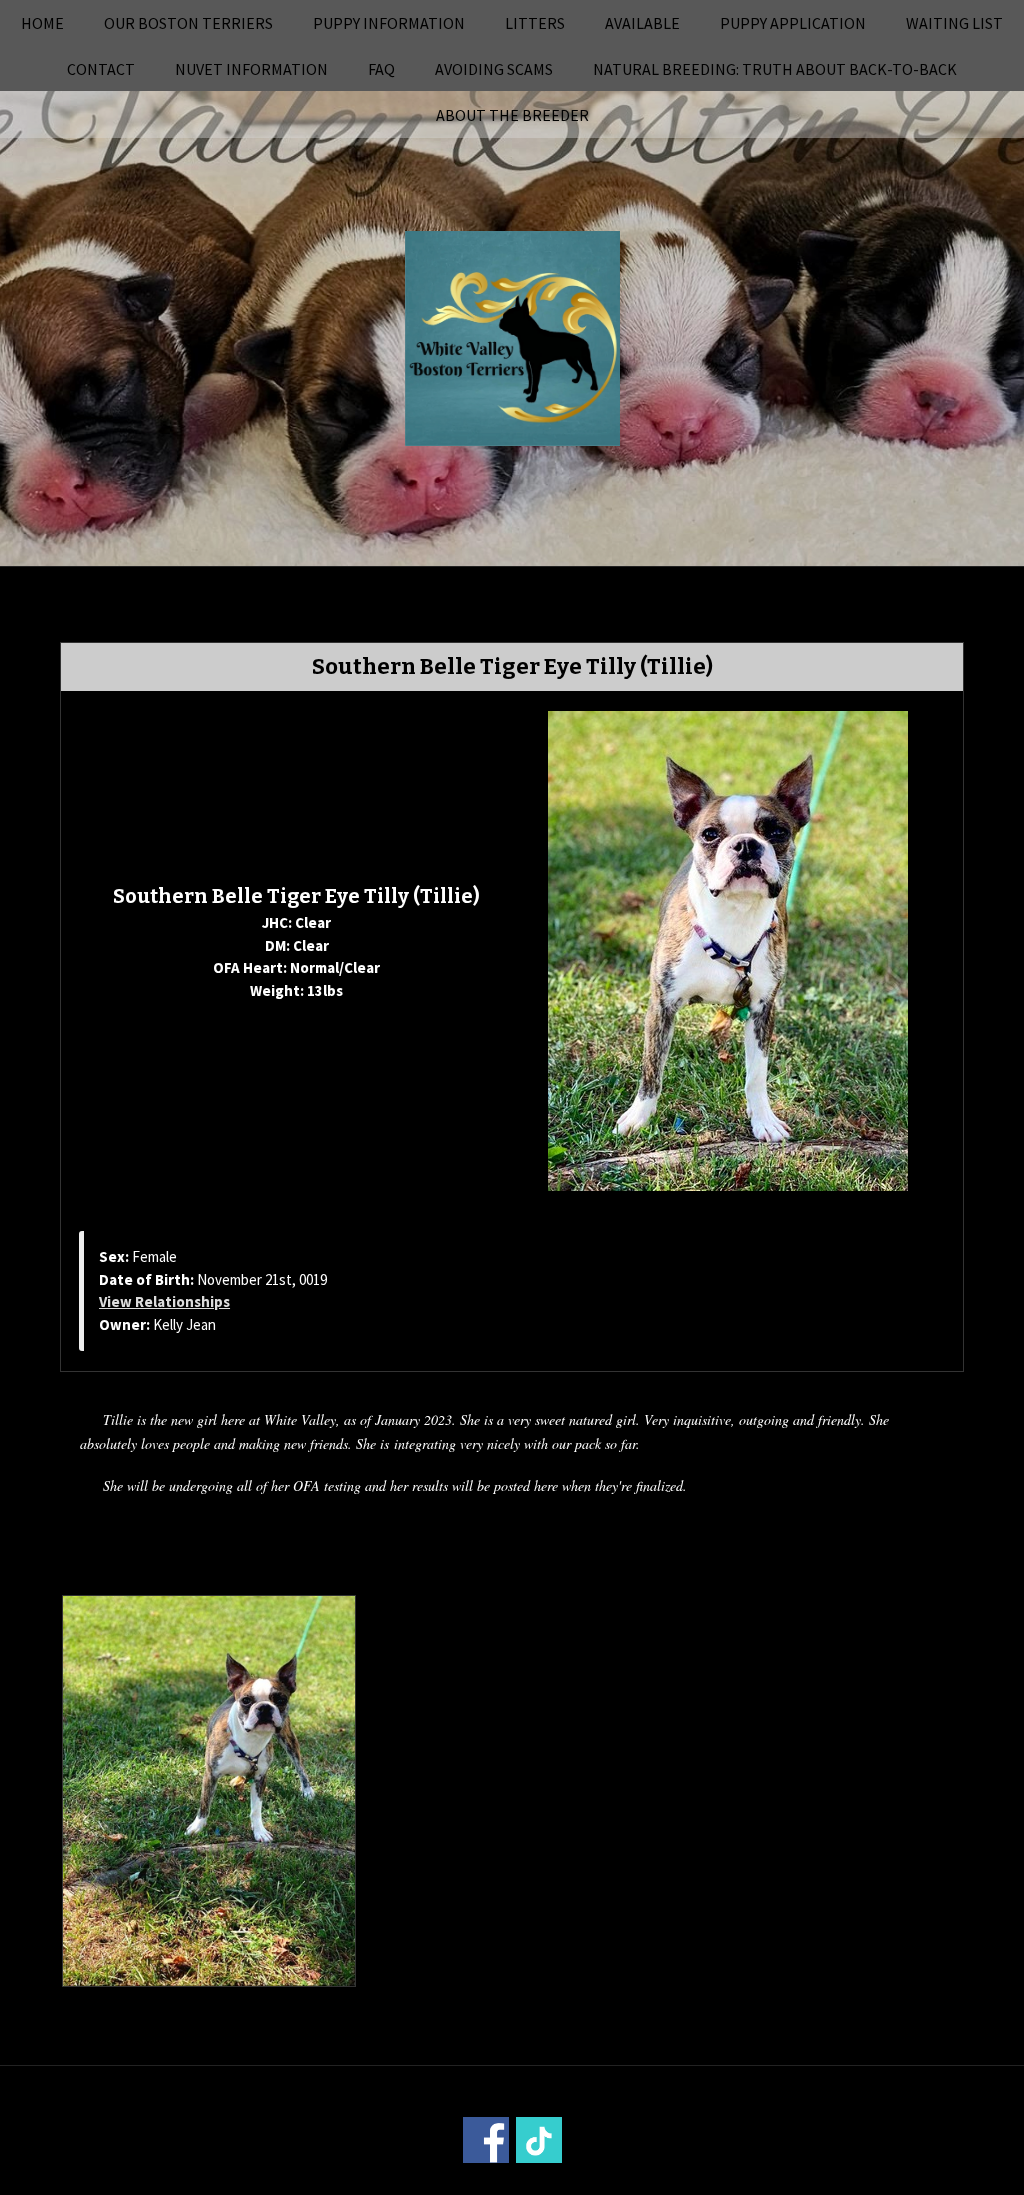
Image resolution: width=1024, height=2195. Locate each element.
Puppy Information (389, 23)
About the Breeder (512, 115)
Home (42, 23)
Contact (101, 69)
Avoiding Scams (494, 69)
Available (642, 23)
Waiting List (954, 23)
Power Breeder (624, 2181)
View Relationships (164, 1301)
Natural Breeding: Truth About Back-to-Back (775, 69)
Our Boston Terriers (188, 23)
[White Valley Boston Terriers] (512, 336)
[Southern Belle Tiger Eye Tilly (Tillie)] (728, 949)
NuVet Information (251, 69)
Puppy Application (793, 23)
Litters (535, 23)
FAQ (381, 69)
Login (782, 2181)
